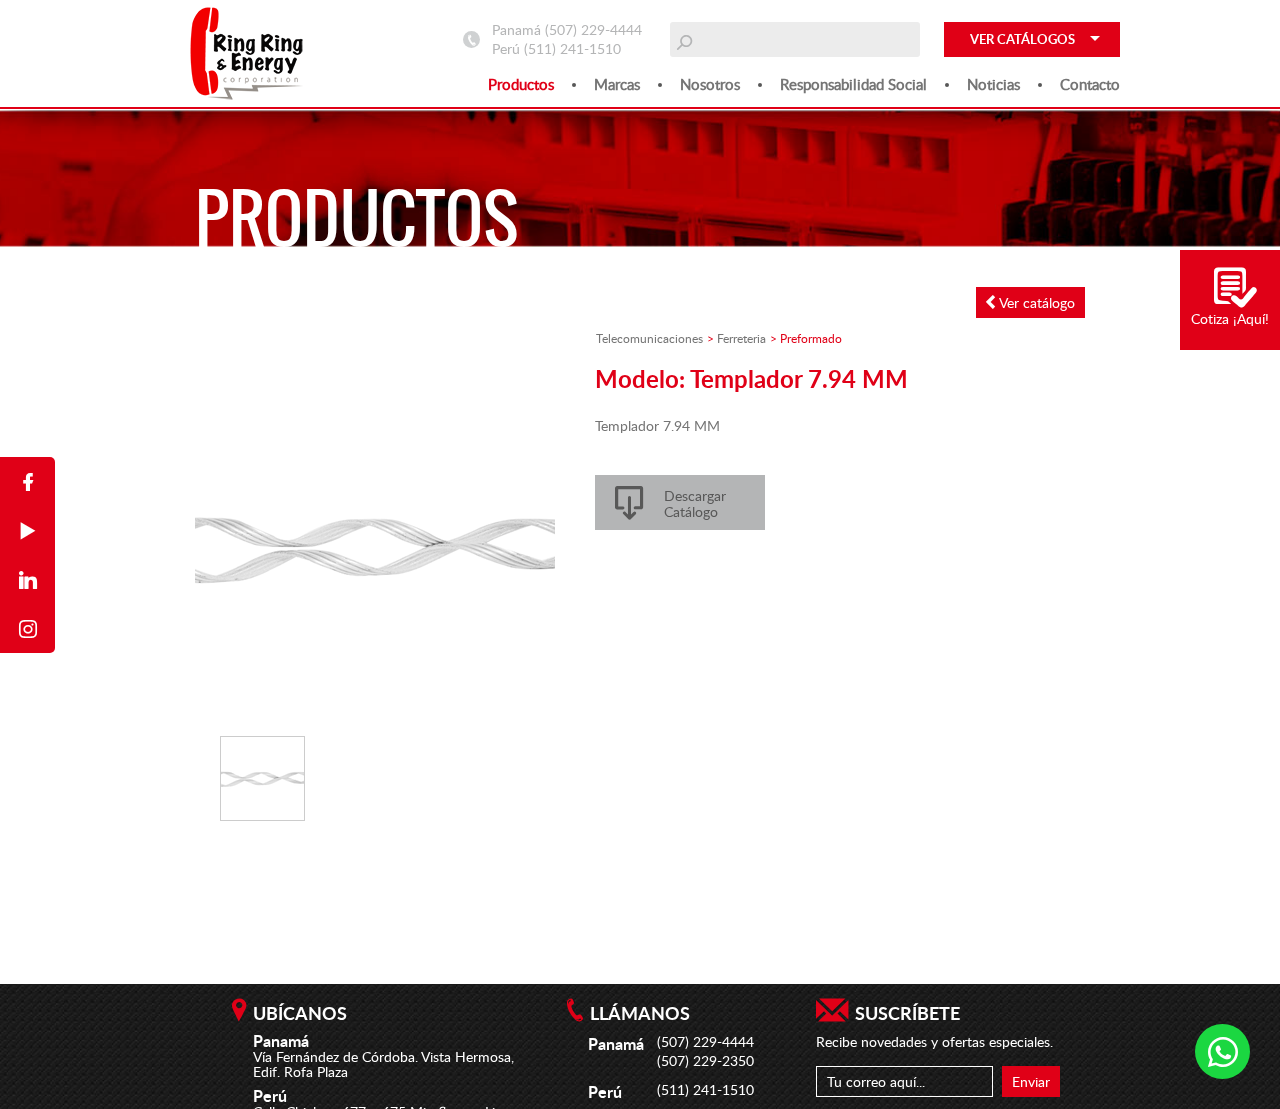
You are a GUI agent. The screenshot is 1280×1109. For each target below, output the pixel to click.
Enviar (1031, 1081)
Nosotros (710, 84)
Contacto (1090, 84)
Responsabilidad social (853, 84)
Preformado (811, 338)
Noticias (993, 84)
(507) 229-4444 (593, 29)
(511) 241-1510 (572, 48)
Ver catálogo (1035, 302)
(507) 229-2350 (705, 1060)
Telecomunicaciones (649, 338)
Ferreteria (741, 338)
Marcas (617, 84)
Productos (521, 84)
